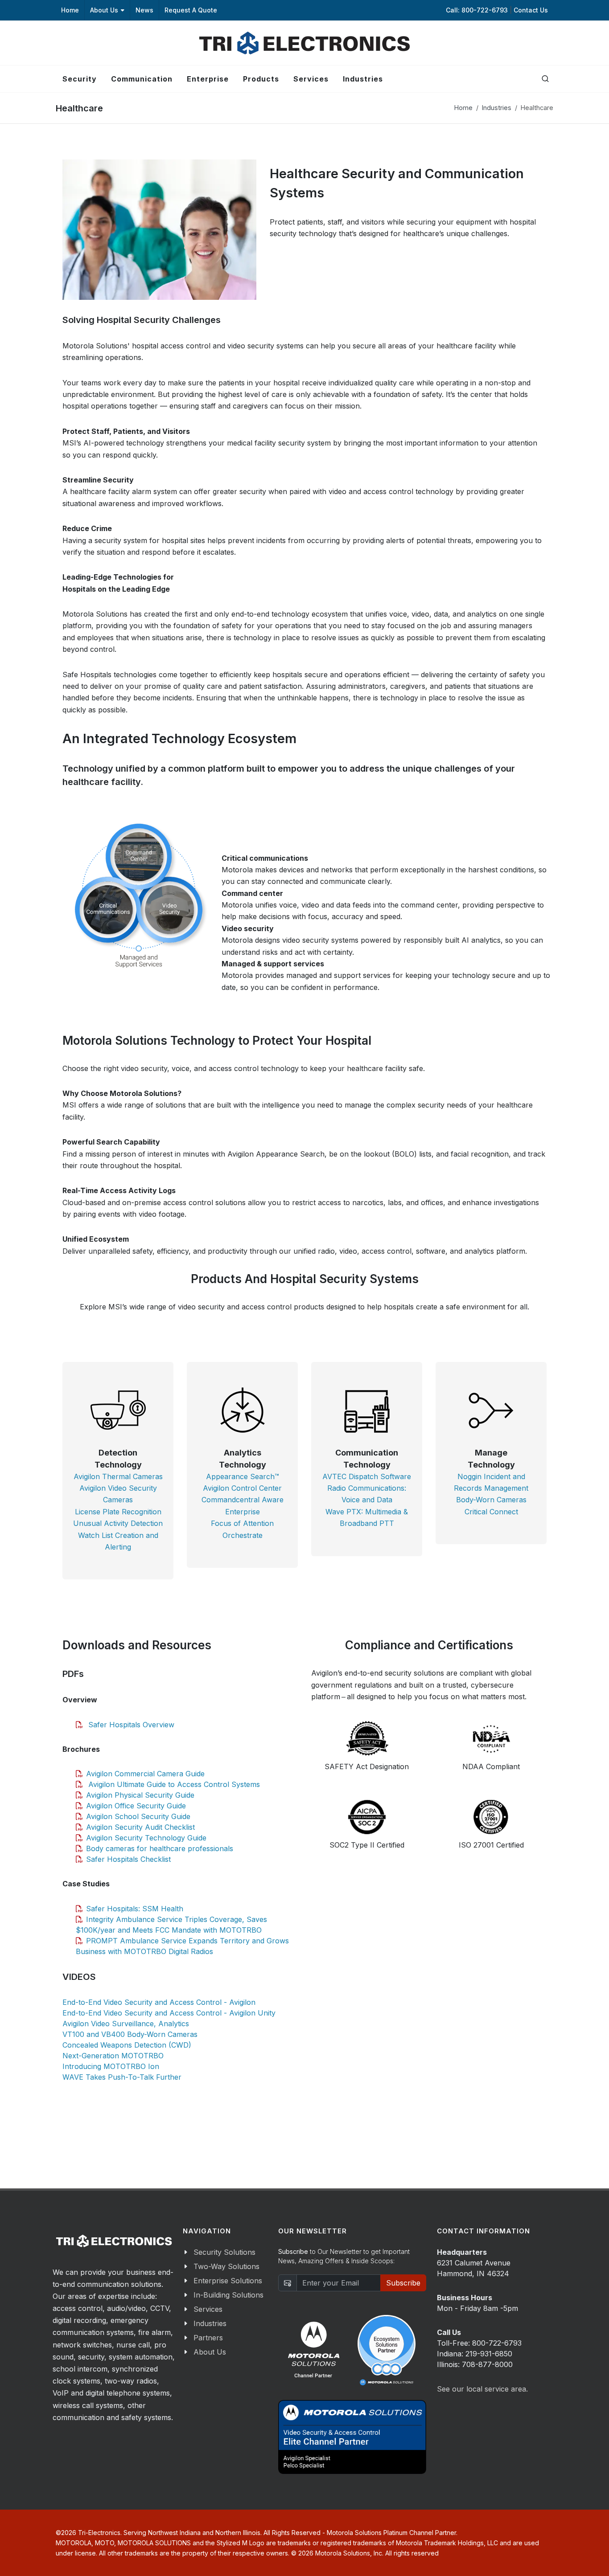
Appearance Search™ (243, 1476)
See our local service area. (482, 2389)
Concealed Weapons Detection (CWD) (127, 2045)
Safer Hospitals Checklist (128, 1859)
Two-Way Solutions (226, 2266)
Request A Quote (191, 10)
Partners (208, 2338)
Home (70, 10)
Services (208, 2309)
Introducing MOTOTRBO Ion (111, 2066)
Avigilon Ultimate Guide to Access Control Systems (173, 1784)
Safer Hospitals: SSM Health (135, 1909)
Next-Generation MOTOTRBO (113, 2056)
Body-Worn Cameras (491, 1500)
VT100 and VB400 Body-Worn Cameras (130, 2034)
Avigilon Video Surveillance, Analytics (126, 2024)
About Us (104, 10)
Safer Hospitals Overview (130, 1725)
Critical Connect (491, 1512)
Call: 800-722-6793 (478, 10)
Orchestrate (243, 1535)
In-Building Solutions (228, 2295)
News (144, 10)
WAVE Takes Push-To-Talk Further (122, 2077)
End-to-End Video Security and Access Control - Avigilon (159, 2002)
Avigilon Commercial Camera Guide (145, 1774)
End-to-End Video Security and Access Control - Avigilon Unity (169, 2013)
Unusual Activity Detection (118, 1523)
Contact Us (531, 10)
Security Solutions (224, 2252)
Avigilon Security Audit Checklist (140, 1827)
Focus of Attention (242, 1523)
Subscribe (403, 2283)
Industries (497, 108)
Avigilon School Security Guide (138, 1816)
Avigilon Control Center (242, 1488)
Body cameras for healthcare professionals (160, 1848)
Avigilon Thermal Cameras (118, 1476)
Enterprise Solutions (228, 2281)
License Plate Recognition (118, 1512)
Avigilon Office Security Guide (136, 1806)
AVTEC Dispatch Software (367, 1476)
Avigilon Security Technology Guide (146, 1838)
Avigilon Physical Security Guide (140, 1795)
